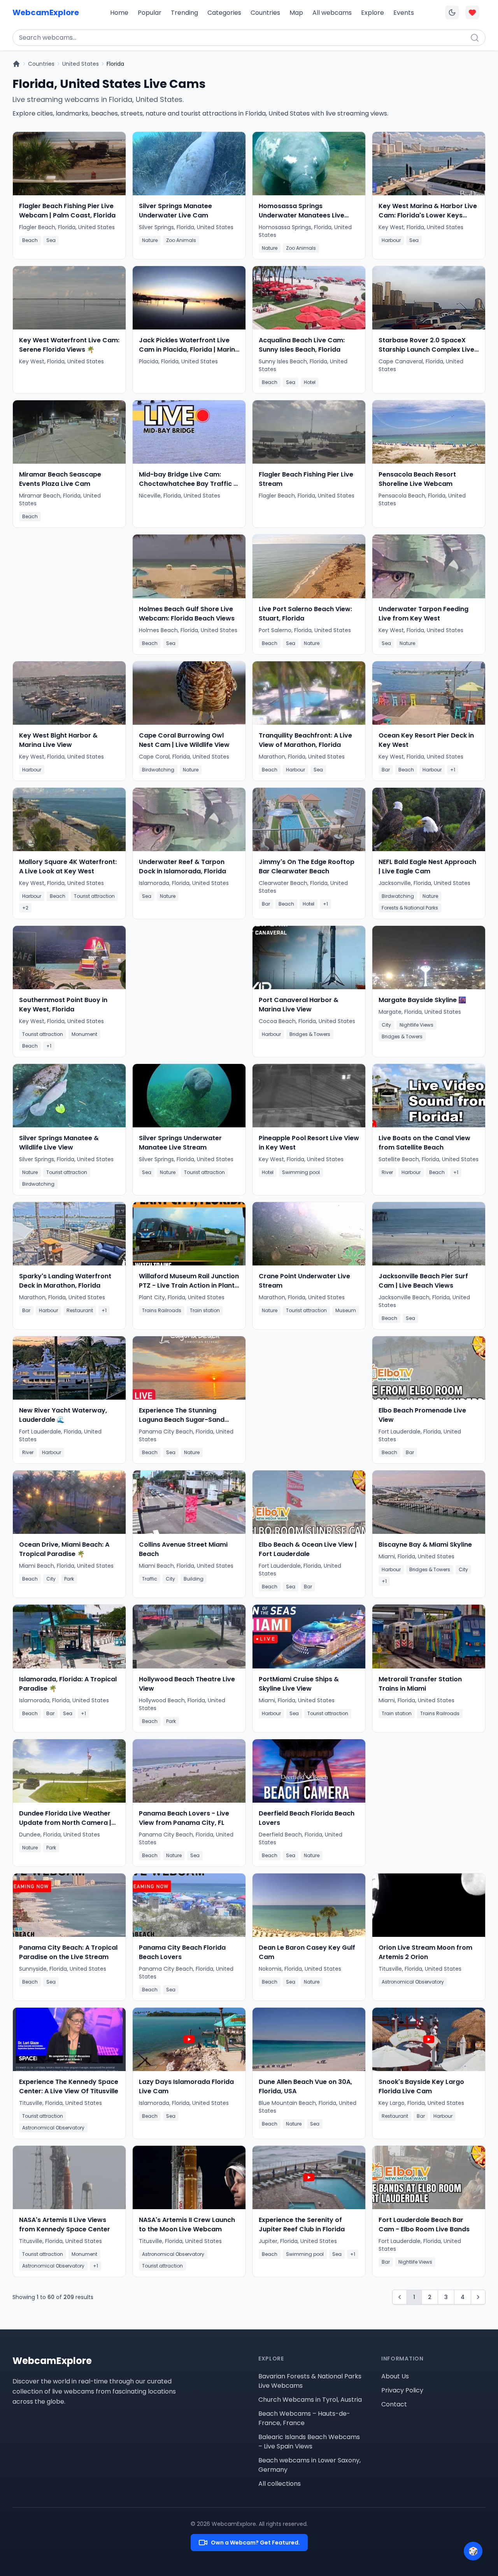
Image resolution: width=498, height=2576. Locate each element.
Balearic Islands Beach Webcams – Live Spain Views (309, 2442)
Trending (184, 13)
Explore (373, 13)
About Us (395, 2376)
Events (404, 13)
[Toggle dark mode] (452, 12)
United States (81, 64)
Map (296, 13)
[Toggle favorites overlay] (472, 12)
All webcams (332, 13)
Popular (150, 13)
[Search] (475, 38)
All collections (280, 2484)
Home (119, 13)
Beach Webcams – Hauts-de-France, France (304, 2418)
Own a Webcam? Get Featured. (255, 2543)
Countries (265, 13)
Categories (224, 13)
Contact (394, 2404)
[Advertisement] (69, 591)
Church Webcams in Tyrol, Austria (310, 2400)
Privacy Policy (402, 2390)
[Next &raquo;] (478, 2297)
